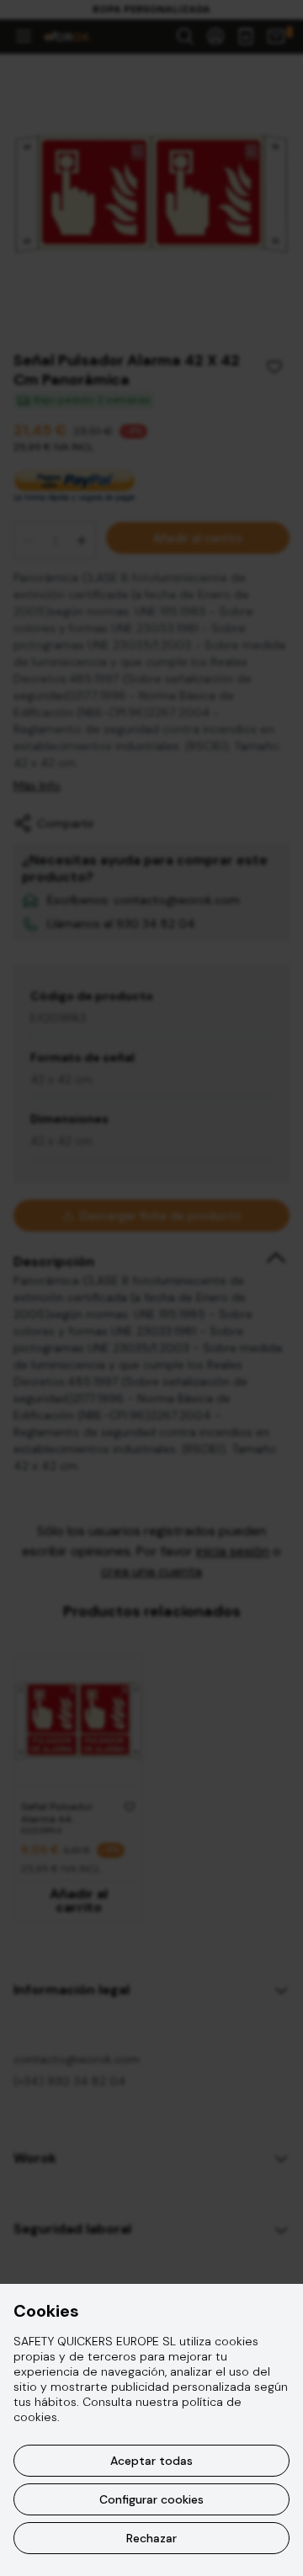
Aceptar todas (151, 2461)
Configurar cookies (151, 2499)
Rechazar (151, 2538)
